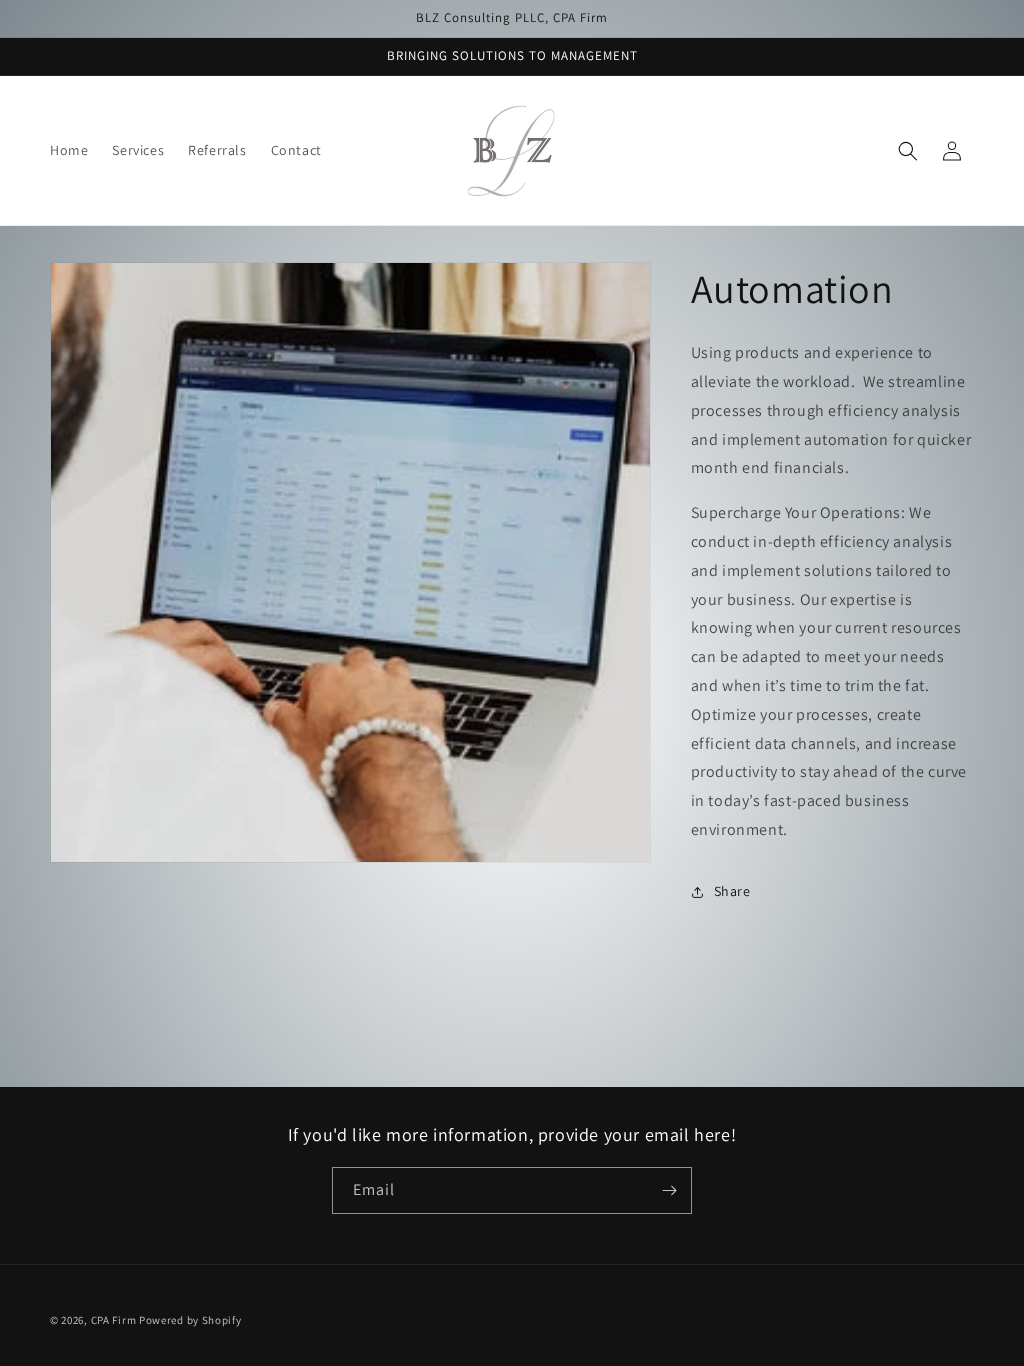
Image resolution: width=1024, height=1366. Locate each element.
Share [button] (732, 891)
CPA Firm (114, 1320)
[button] (908, 151)
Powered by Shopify (190, 1320)
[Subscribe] (669, 1190)
